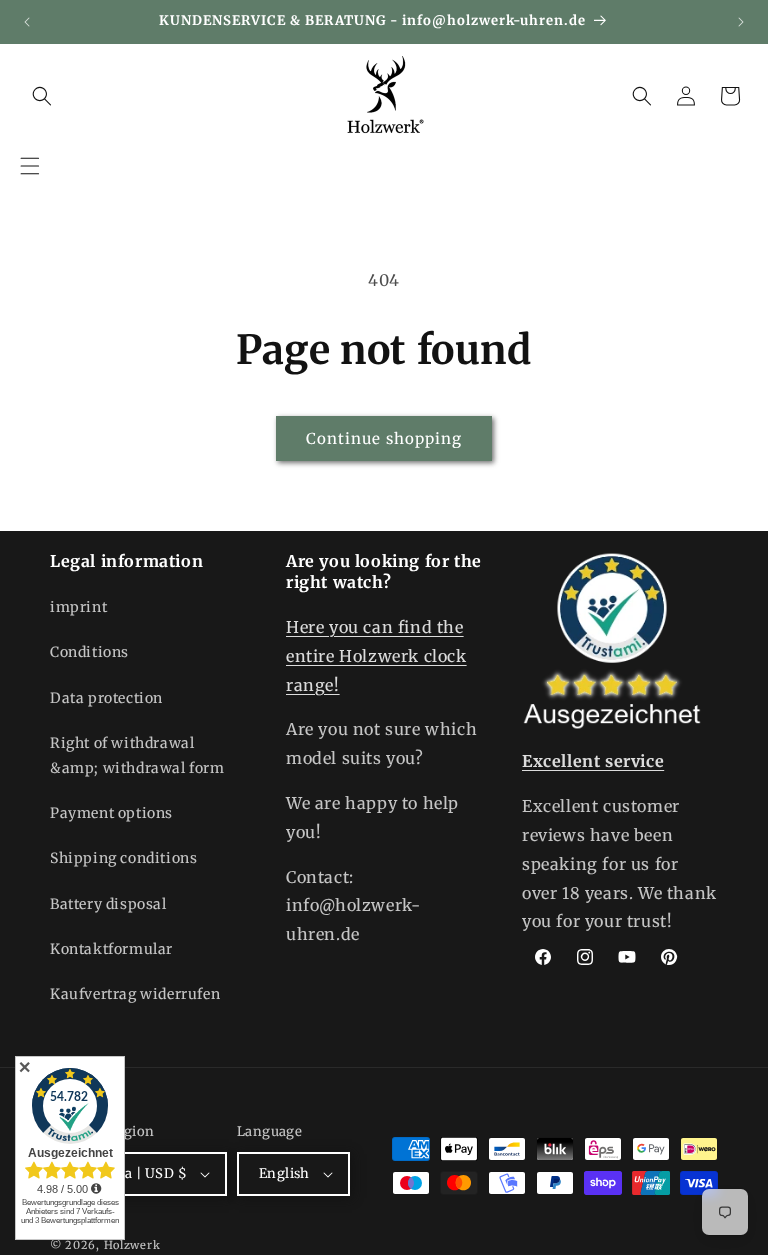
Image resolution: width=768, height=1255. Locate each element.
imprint (78, 607)
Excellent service (593, 761)
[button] (30, 166)
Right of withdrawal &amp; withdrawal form (137, 755)
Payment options (111, 813)
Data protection (106, 698)
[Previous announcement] (27, 22)
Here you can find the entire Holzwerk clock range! (376, 656)
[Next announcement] (741, 22)
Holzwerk (132, 1245)
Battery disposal (108, 904)
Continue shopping (384, 438)
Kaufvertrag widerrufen (135, 994)
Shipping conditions (123, 858)
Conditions (89, 652)
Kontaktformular (111, 949)
